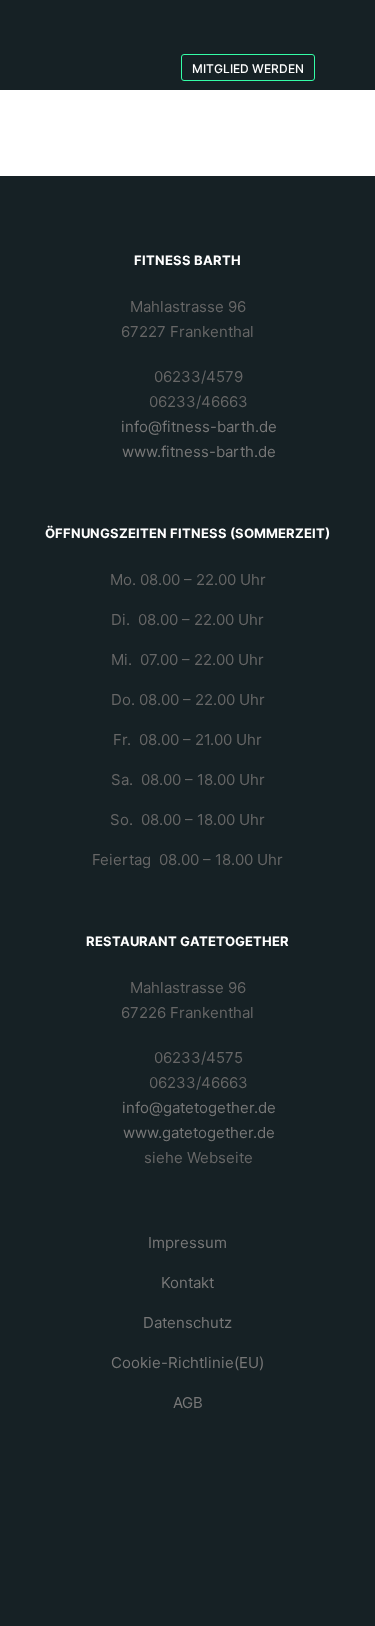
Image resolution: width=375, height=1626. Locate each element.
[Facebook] (342, 15)
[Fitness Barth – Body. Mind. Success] (95, 45)
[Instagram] (342, 45)
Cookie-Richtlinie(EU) (187, 1362)
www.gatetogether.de (199, 1132)
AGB (188, 1402)
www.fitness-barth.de (199, 451)
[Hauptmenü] (243, 22)
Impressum (187, 1242)
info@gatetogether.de (199, 1107)
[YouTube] (342, 75)
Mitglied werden (248, 68)
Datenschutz (187, 1322)
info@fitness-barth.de (199, 426)
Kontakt (187, 1282)
